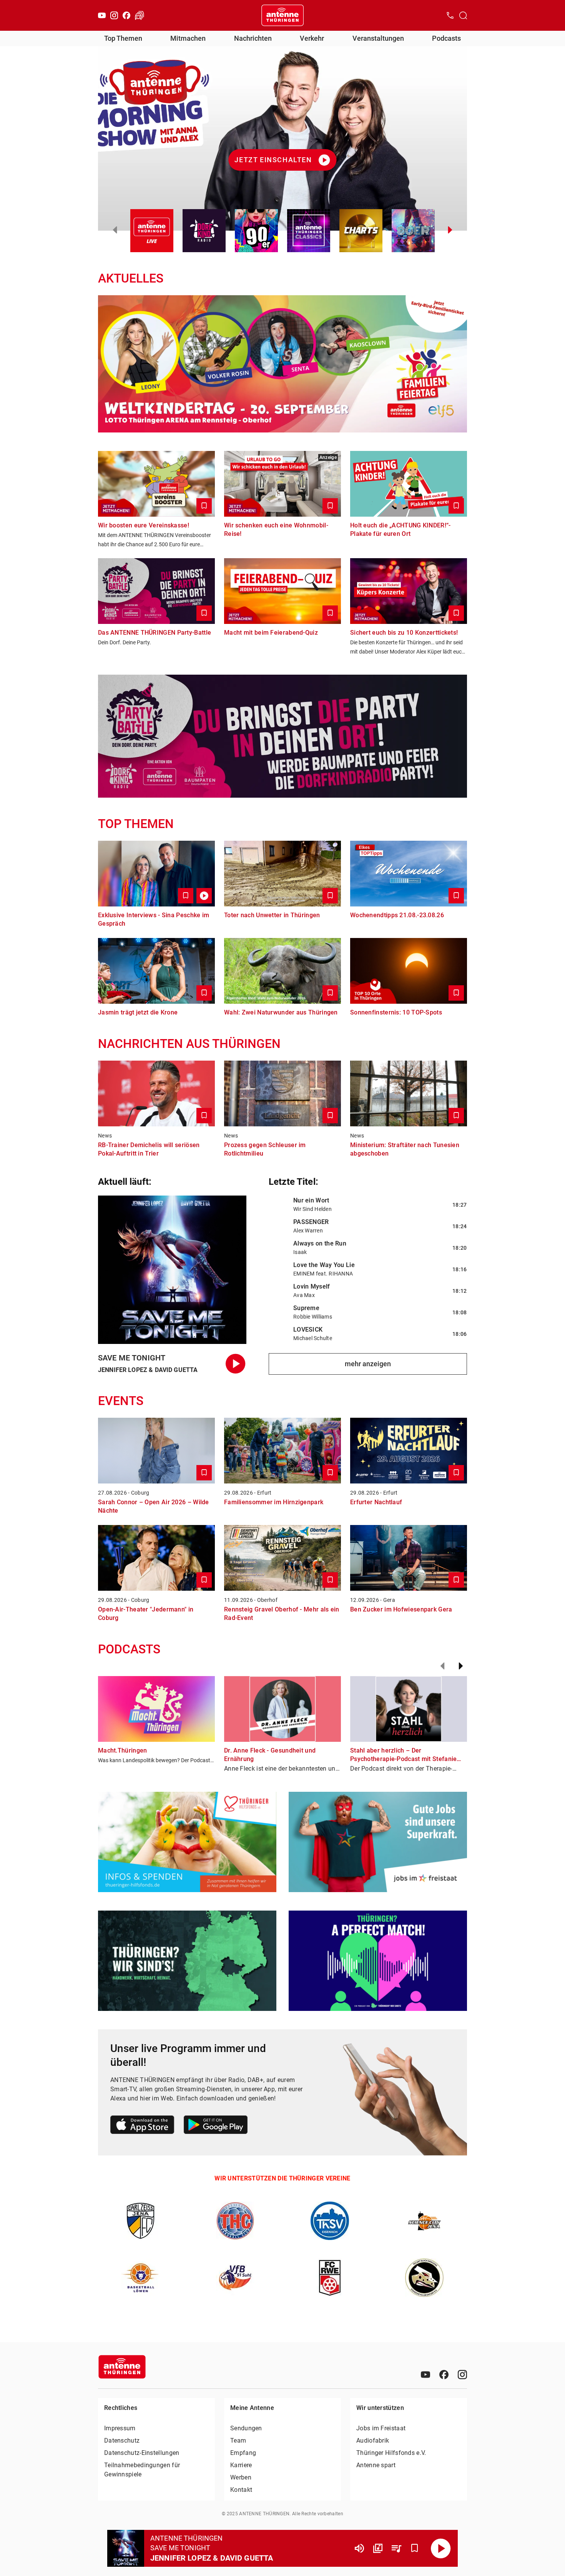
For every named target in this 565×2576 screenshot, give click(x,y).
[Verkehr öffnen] (140, 15)
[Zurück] (442, 1666)
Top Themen (123, 38)
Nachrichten (253, 38)
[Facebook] (126, 15)
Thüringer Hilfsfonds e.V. (391, 2453)
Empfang (243, 2453)
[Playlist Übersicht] (396, 2548)
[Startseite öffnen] (282, 15)
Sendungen (246, 2428)
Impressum (120, 2428)
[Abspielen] (441, 2548)
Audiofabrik (373, 2440)
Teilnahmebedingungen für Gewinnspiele (142, 2470)
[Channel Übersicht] (378, 2548)
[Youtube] (102, 15)
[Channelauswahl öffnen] (463, 15)
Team (238, 2440)
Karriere (241, 2465)
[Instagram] (114, 15)
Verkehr (312, 38)
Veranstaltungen (378, 38)
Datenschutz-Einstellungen (142, 2453)
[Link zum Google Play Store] (216, 2126)
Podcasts (446, 38)
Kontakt (241, 2490)
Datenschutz (122, 2440)
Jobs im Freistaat (381, 2428)
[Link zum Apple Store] (142, 2126)
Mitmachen (188, 38)
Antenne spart (376, 2465)
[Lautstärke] (359, 2548)
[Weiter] (461, 1666)
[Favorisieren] (415, 2548)
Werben (241, 2477)
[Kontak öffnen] (450, 15)
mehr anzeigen (368, 1364)
